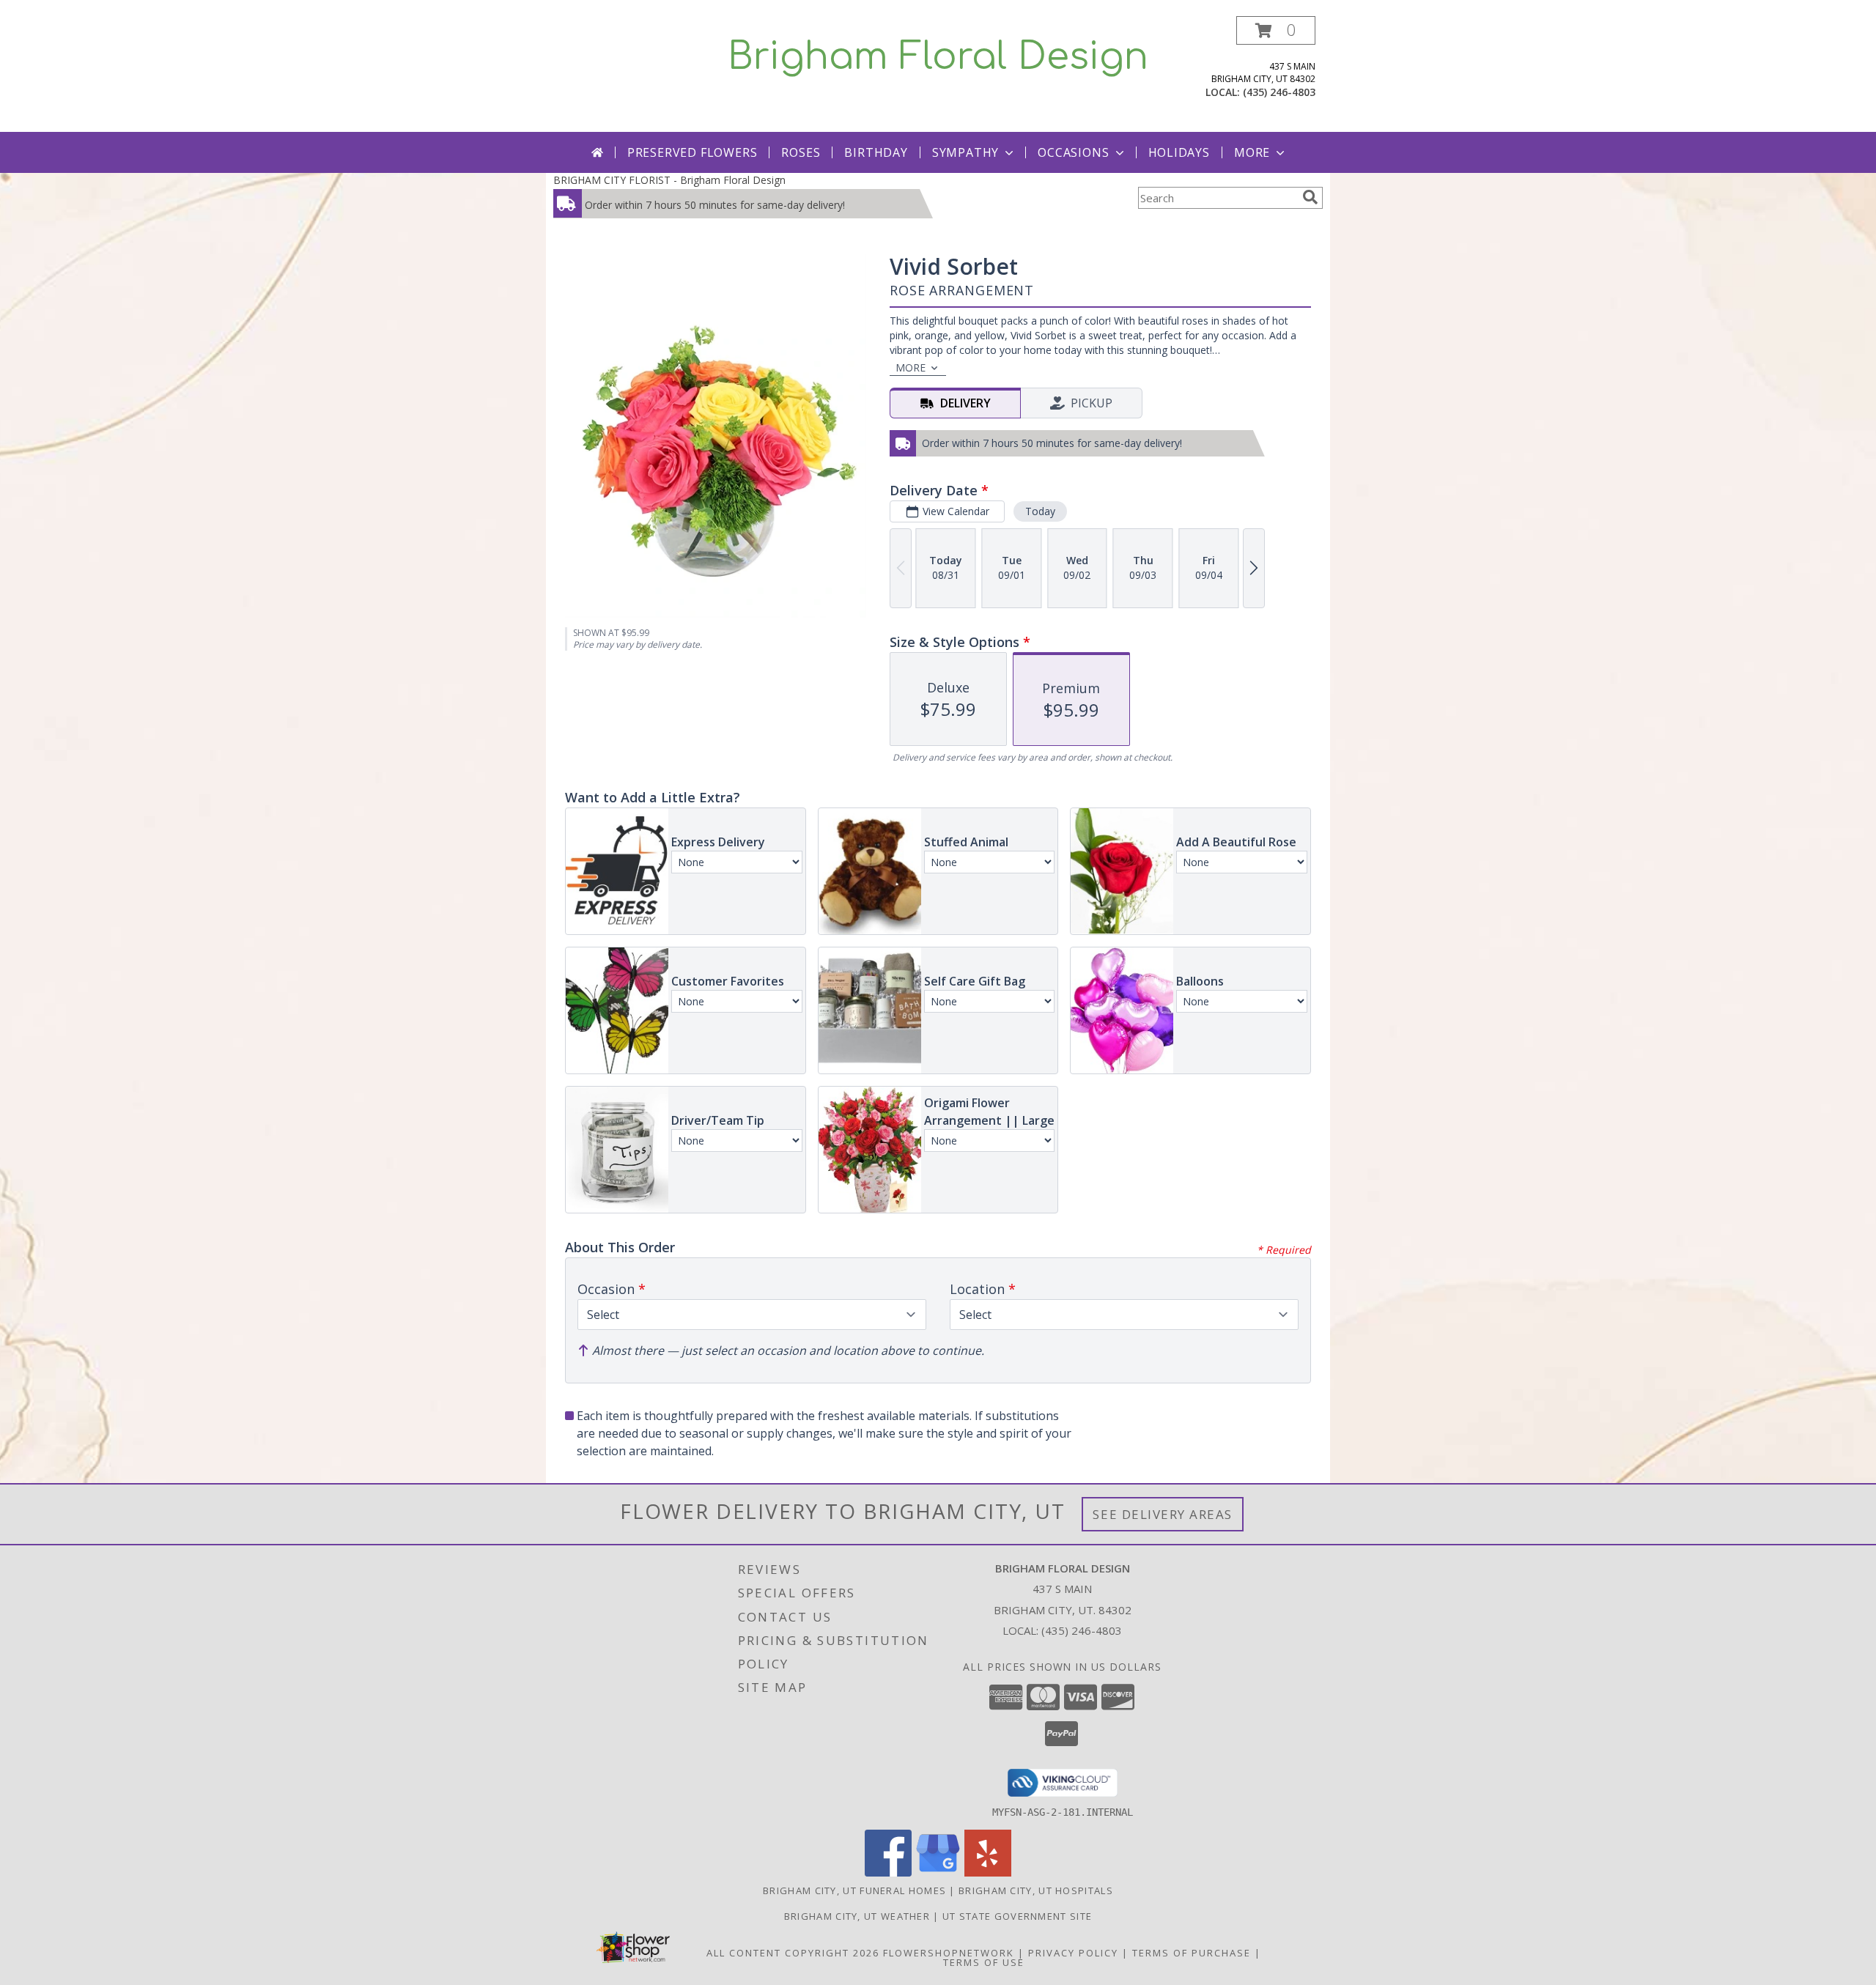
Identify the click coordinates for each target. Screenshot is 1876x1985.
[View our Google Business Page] (938, 1873)
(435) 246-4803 (1279, 92)
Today (1040, 511)
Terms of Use (984, 1962)
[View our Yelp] (988, 1873)
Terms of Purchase (1192, 1953)
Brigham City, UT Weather (857, 1916)
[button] (1276, 30)
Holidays (1179, 152)
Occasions (1073, 152)
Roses (801, 152)
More (1252, 152)
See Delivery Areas (1163, 1514)
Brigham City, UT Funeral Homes (854, 1890)
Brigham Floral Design (938, 57)
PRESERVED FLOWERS (693, 152)
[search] (1310, 197)
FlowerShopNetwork (949, 1953)
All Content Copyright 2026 (793, 1953)
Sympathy (965, 152)
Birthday (876, 152)
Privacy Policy (1073, 1953)
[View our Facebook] (888, 1873)
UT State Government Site (1017, 1916)
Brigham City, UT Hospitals (1036, 1890)
